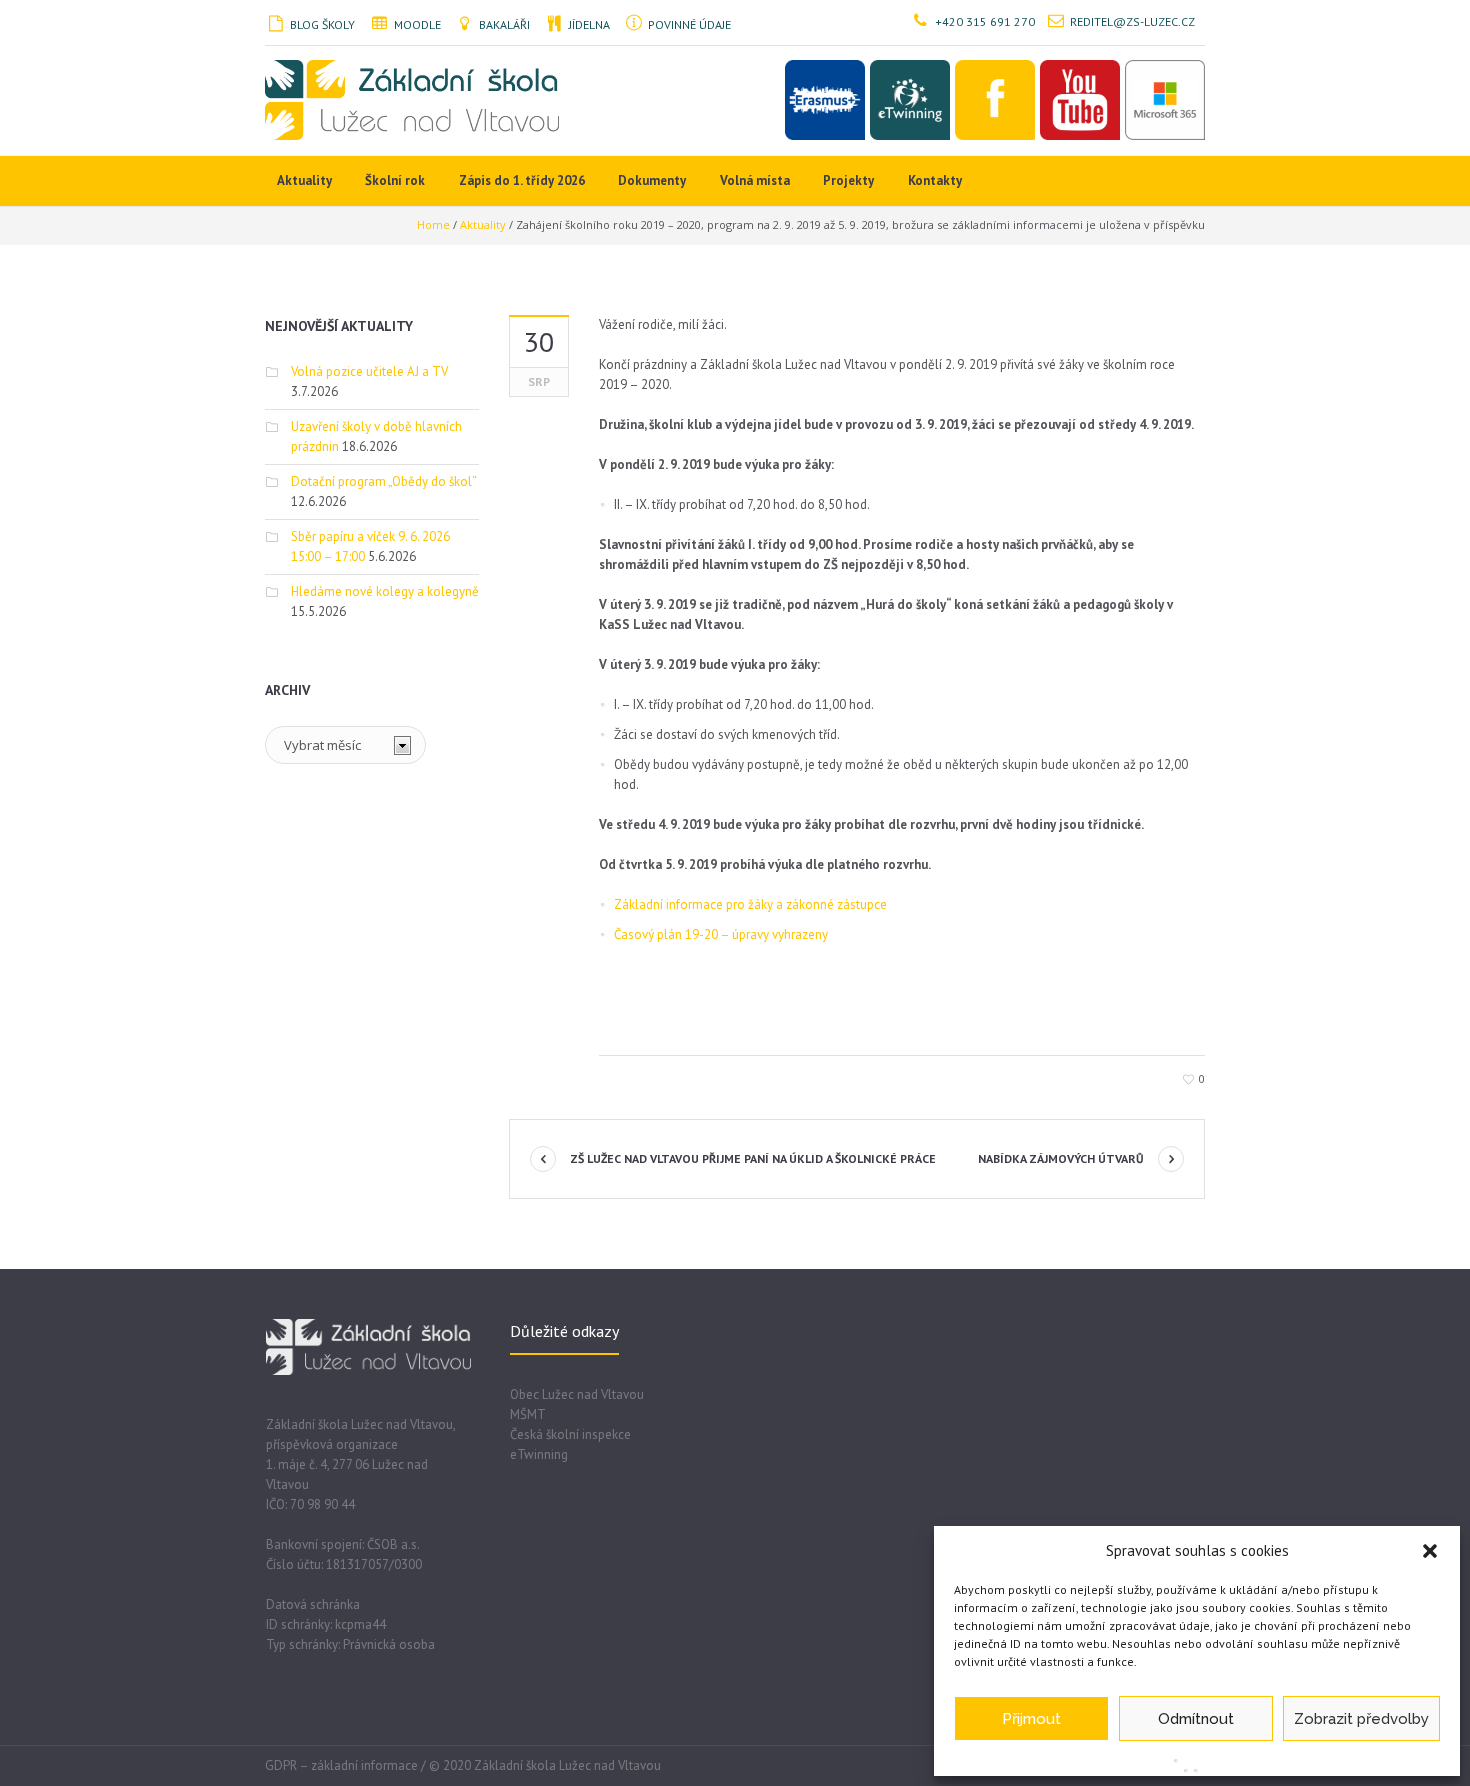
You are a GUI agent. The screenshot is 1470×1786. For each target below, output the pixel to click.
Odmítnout (1196, 1719)
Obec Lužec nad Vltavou (577, 1394)
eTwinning (539, 1454)
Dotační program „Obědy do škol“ (383, 481)
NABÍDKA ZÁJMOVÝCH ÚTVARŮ (1061, 1158)
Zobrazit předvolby (1361, 1719)
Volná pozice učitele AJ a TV (369, 371)
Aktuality (483, 224)
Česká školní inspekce (570, 1434)
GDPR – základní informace (341, 1765)
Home (433, 224)
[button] (1430, 1551)
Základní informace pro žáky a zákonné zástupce (750, 904)
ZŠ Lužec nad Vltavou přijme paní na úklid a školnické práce (753, 1158)
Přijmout (1031, 1719)
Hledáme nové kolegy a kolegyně (385, 591)
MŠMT (528, 1414)
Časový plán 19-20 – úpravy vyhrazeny (721, 934)
